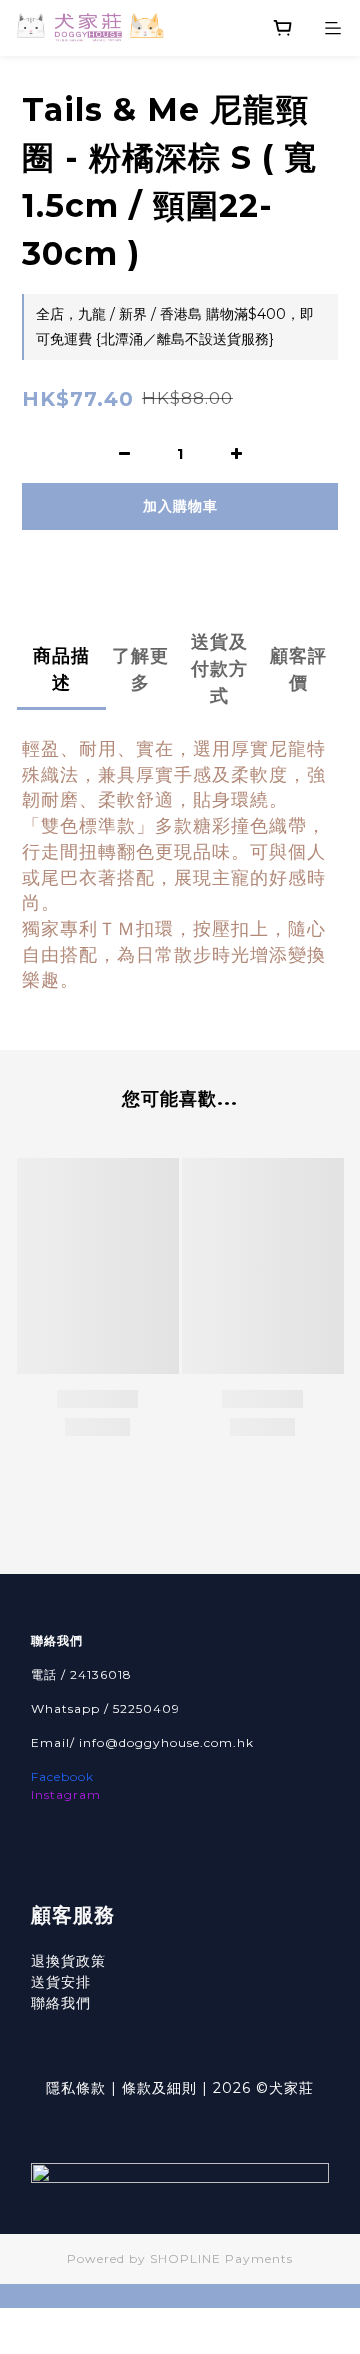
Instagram (66, 1794)
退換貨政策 (68, 1961)
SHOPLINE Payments (221, 2258)
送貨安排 (61, 1982)
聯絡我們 (61, 2003)
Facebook (62, 1776)
